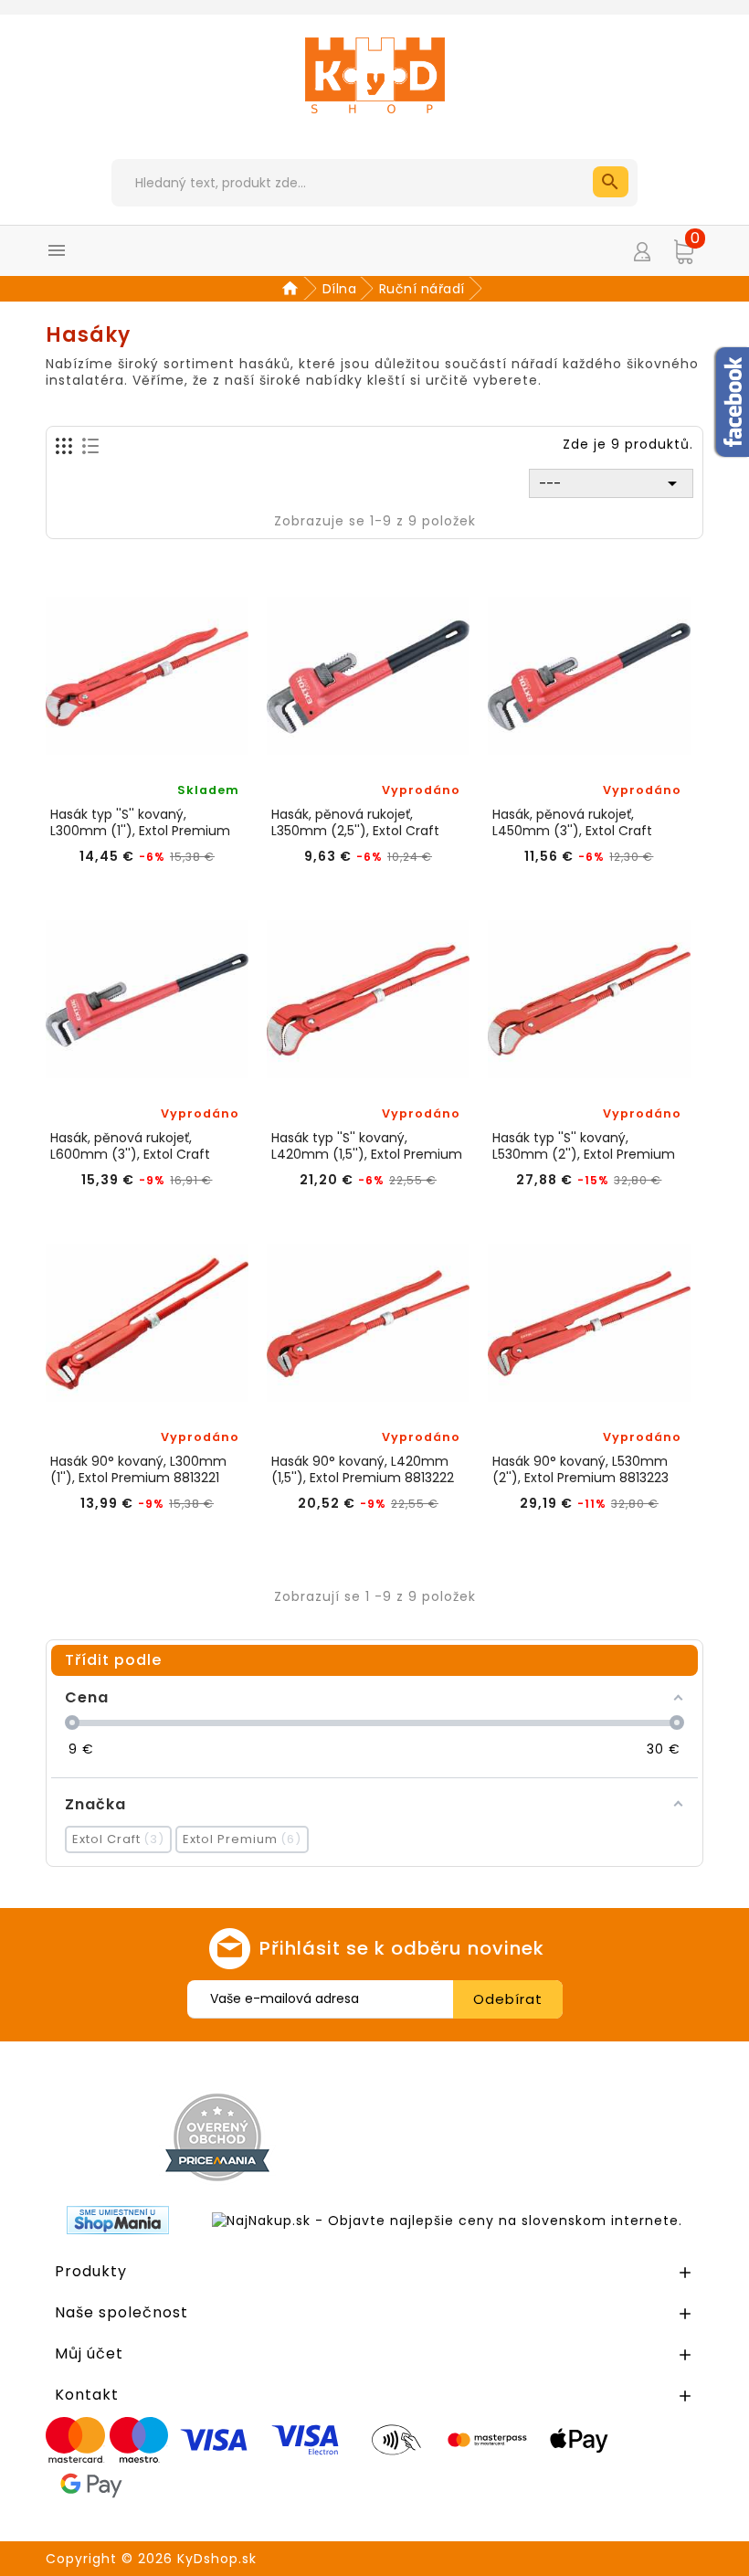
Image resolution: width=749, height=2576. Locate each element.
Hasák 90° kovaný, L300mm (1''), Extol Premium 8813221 (138, 1469)
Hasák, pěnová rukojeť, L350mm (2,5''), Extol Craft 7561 (355, 822)
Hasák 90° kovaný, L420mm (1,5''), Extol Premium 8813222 (363, 1469)
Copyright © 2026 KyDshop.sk (151, 2559)
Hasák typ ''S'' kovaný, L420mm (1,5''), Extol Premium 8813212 (367, 1146)
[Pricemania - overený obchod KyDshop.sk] (217, 2137)
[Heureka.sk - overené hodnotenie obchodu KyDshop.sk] (546, 2136)
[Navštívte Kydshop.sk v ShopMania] (118, 2220)
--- (611, 483)
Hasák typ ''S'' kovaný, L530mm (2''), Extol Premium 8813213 (584, 1146)
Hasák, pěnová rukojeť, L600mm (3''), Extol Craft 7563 (130, 1146)
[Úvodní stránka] (293, 289)
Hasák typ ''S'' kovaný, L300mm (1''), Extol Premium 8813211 (140, 822)
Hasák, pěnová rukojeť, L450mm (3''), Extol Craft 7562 (572, 822)
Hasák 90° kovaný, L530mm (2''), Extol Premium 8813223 (580, 1469)
